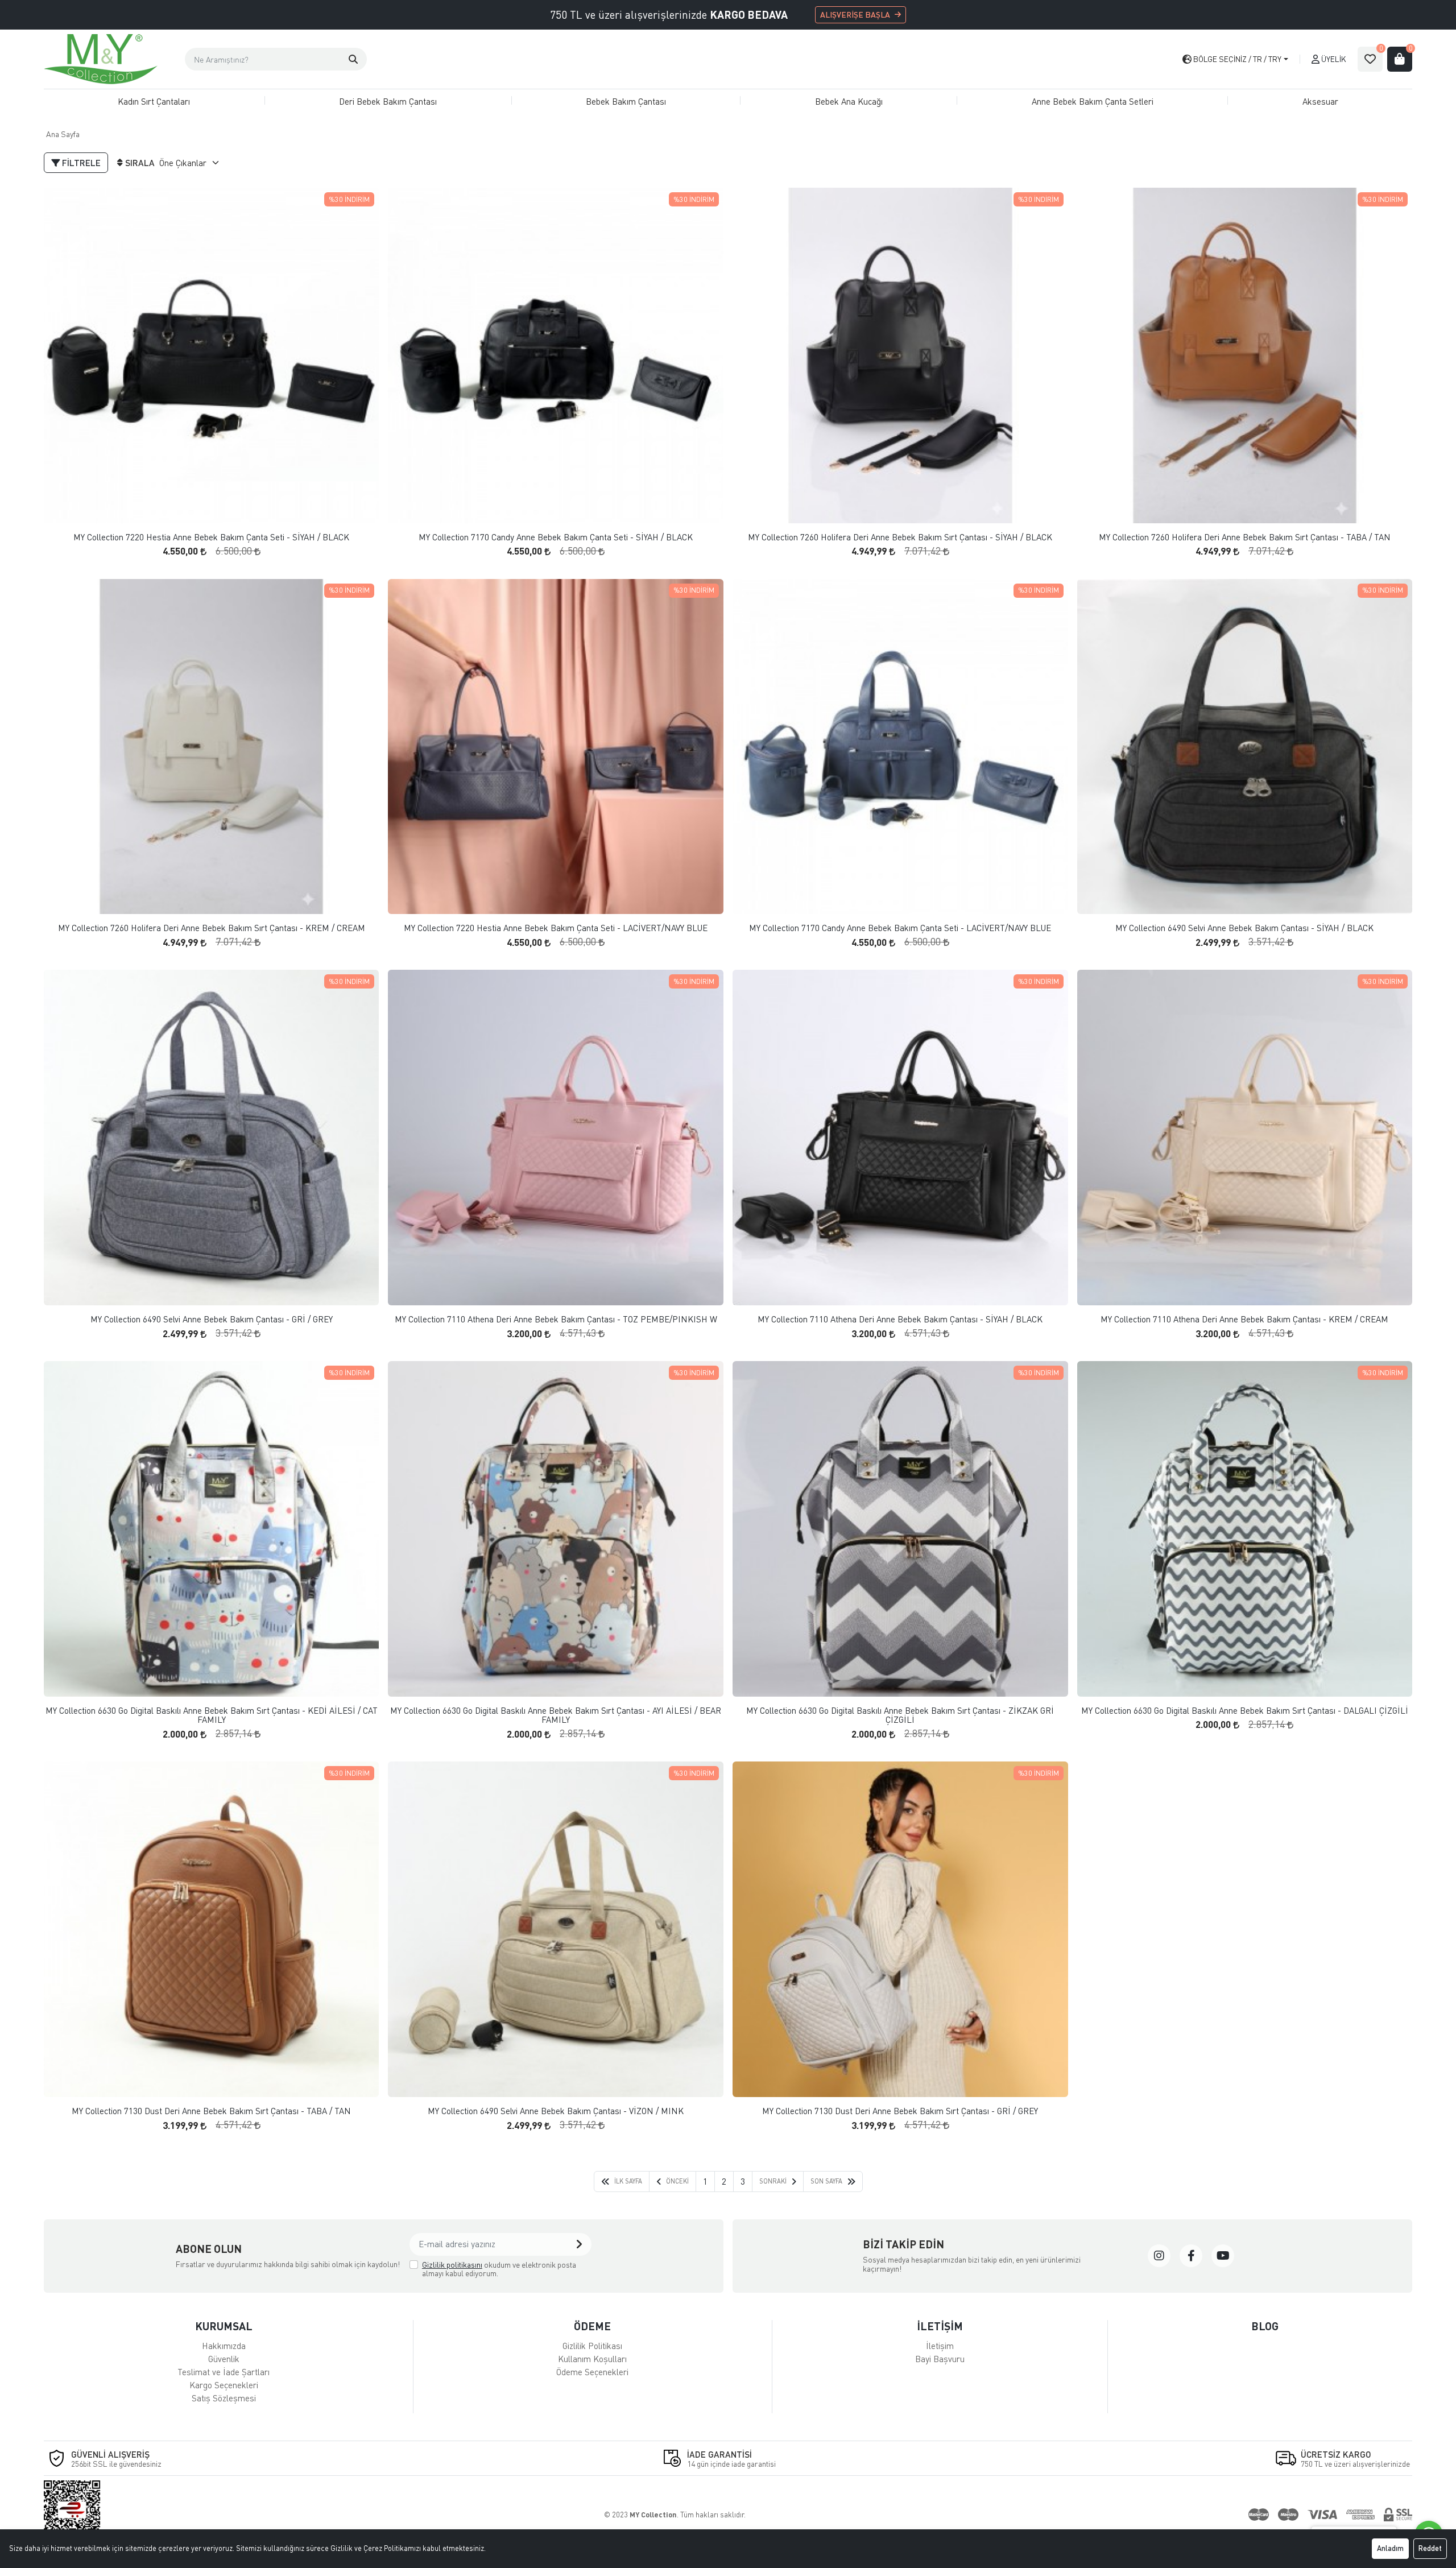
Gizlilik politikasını (452, 2265)
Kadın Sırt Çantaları (154, 101)
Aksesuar (1320, 101)
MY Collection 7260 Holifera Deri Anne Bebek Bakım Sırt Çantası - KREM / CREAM (212, 928)
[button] (353, 59)
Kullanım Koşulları (592, 2359)
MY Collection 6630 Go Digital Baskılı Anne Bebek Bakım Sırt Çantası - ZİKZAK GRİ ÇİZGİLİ (900, 1715)
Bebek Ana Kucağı (849, 101)
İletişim (940, 2346)
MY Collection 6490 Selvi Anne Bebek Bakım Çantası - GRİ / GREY (212, 1319)
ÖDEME (592, 2326)
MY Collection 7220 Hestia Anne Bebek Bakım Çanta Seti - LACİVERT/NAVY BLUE (556, 928)
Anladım (1390, 2548)
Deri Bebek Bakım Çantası (388, 101)
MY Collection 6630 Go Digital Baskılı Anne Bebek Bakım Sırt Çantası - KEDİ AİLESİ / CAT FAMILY (212, 1715)
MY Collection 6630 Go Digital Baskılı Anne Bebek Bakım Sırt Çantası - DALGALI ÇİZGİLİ (1245, 1711)
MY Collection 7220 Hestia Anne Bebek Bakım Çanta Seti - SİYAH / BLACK (211, 537)
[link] (1159, 2256)
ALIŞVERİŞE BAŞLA (855, 15)
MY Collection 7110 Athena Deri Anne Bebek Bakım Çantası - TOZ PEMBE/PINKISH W (556, 1319)
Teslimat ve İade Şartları (224, 2372)
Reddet (1430, 2548)
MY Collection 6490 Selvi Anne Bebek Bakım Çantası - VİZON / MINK (556, 2111)
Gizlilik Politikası (592, 2346)
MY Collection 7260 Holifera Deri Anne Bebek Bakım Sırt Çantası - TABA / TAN (1245, 537)
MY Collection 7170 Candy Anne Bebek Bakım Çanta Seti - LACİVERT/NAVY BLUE (900, 928)
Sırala (140, 163)
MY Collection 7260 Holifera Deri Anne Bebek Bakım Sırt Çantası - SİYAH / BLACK (900, 537)
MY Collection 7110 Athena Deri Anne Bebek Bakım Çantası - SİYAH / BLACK (900, 1319)
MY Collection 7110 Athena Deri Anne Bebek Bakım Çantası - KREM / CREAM (1244, 1319)
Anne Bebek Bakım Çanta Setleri (1093, 101)
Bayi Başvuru (940, 2359)
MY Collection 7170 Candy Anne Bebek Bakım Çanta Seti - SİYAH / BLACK (556, 537)
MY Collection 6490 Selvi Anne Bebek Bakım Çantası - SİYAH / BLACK (1244, 928)
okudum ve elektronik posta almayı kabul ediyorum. (499, 2269)
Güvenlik (224, 2359)
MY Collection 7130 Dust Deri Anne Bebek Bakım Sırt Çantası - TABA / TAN (211, 2111)
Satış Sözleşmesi (224, 2398)
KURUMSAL (224, 2326)
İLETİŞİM (940, 2326)
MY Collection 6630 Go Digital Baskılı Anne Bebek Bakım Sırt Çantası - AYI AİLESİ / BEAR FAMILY (556, 1715)
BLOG (1265, 2326)
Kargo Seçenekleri (224, 2385)
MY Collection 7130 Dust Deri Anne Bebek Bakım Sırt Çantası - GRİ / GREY (900, 2111)
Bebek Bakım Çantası (626, 101)
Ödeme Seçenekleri (592, 2372)
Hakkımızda (224, 2346)
